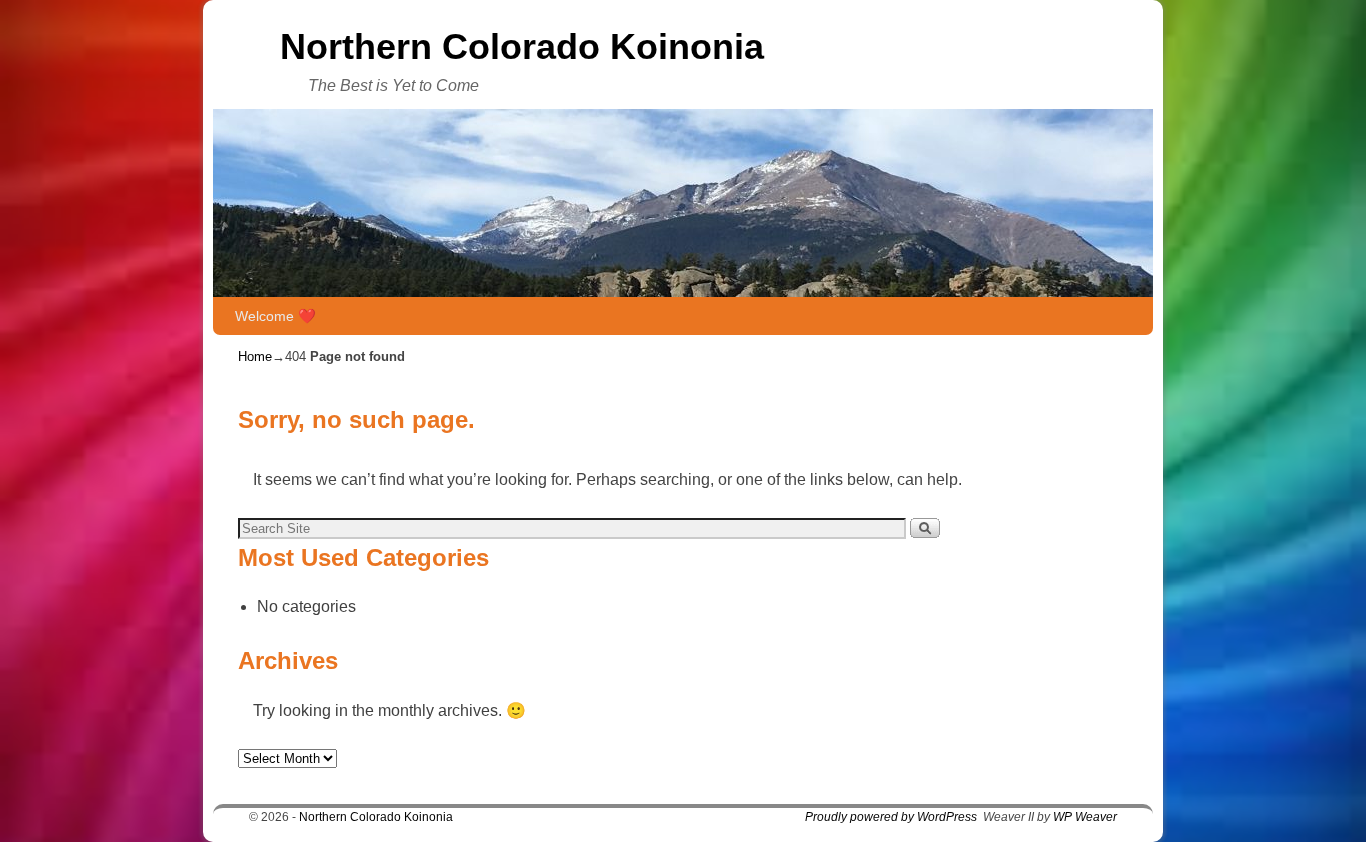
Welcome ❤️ (275, 316)
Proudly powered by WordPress (891, 817)
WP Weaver (1085, 817)
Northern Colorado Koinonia (522, 46)
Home (255, 356)
